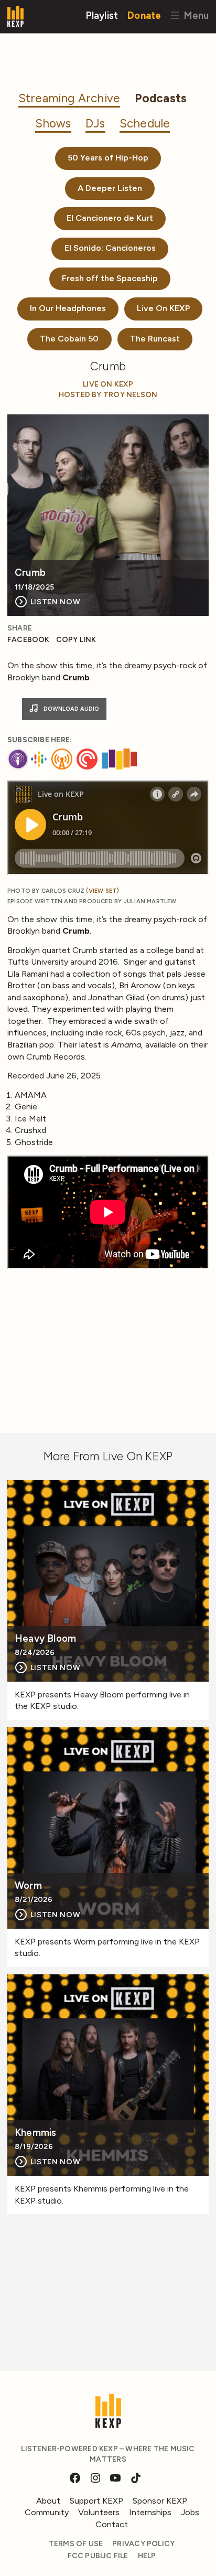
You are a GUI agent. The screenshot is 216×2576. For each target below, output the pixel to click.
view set (103, 891)
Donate (144, 15)
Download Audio (71, 709)
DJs (95, 124)
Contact (112, 2524)
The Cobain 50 (69, 339)
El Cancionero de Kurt (110, 218)
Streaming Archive (69, 98)
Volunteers (99, 2512)
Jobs (190, 2512)
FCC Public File (98, 2556)
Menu (195, 15)
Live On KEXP (163, 308)
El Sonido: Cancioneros (110, 248)
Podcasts (161, 98)
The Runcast (155, 339)
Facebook (29, 640)
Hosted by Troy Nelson (108, 395)
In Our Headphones (68, 308)
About (48, 2501)
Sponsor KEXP (160, 2501)
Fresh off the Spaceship (110, 278)
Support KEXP (96, 2501)
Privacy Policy (143, 2544)
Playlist (102, 15)
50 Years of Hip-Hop (108, 158)
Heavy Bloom (45, 1639)
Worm (28, 1886)
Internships (150, 2512)
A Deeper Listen (110, 188)
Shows (53, 124)
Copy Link (76, 640)
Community (47, 2512)
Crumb (30, 573)
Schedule (145, 124)
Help (147, 2556)
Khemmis (35, 2133)
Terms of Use (76, 2544)
